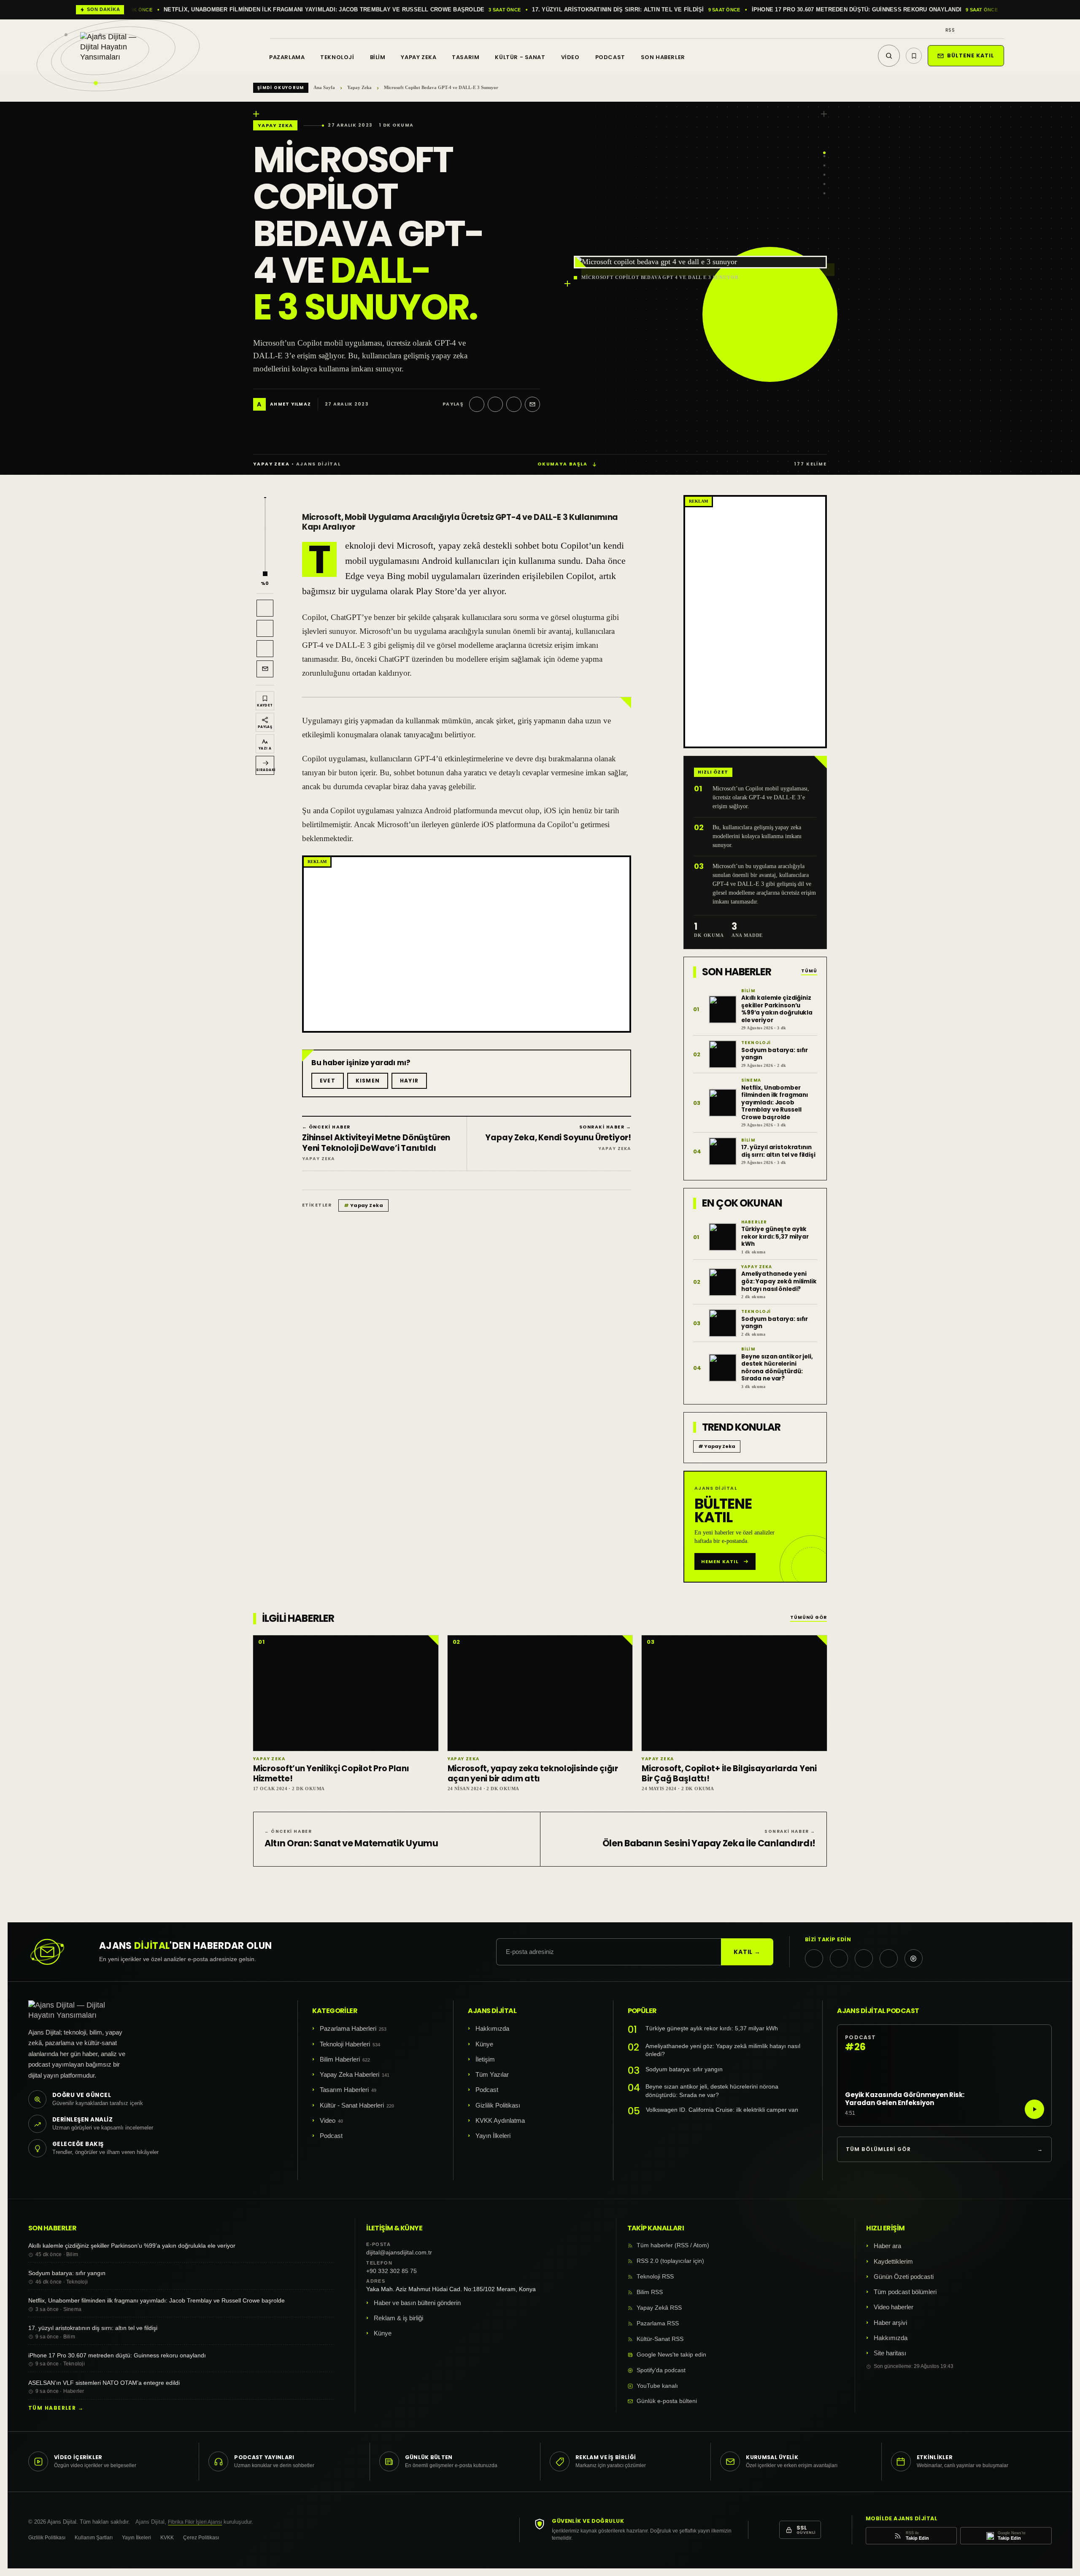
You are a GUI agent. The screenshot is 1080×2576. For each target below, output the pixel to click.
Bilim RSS (650, 2292)
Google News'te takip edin (671, 2355)
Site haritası (890, 2353)
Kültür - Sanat (520, 57)
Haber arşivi (890, 2323)
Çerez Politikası (201, 2538)
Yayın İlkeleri (493, 2136)
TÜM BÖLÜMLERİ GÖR (944, 2149)
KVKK (167, 2538)
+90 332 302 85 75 (391, 2271)
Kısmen (368, 1081)
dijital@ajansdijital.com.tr (399, 2253)
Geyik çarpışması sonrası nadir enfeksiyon (880, 10)
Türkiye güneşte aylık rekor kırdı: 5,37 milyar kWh (712, 2028)
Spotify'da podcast (661, 2370)
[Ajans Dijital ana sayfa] (118, 51)
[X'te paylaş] (477, 404)
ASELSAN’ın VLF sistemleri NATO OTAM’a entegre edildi (674, 10)
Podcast (610, 57)
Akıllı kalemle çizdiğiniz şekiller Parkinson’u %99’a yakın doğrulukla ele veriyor (132, 2246)
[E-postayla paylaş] (532, 404)
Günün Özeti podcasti (904, 2277)
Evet (328, 1081)
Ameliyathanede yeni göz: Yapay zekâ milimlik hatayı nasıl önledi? (723, 2050)
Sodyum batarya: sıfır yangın (684, 2069)
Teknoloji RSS (655, 2277)
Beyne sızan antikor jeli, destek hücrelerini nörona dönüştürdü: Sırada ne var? (712, 2091)
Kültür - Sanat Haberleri (352, 2105)
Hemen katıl (720, 1561)
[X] (965, 30)
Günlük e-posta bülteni (667, 2401)
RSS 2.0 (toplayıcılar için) (670, 2261)
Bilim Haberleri (340, 2059)
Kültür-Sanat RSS (660, 2339)
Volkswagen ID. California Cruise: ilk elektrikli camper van (722, 2110)
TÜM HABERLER (56, 2408)
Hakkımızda (492, 2028)
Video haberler (894, 2307)
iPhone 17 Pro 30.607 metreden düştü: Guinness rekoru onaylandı (435, 10)
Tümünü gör (809, 1618)
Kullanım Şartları (94, 2538)
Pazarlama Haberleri (348, 2028)
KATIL (747, 1952)
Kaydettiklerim (893, 2261)
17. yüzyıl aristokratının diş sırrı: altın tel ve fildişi (196, 10)
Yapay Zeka (418, 57)
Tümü (809, 971)
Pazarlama (287, 57)
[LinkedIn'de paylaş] (514, 404)
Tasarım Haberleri (344, 2090)
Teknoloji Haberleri (345, 2044)
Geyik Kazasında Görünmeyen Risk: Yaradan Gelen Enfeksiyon (905, 2099)
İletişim (485, 2059)
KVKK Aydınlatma (500, 2120)
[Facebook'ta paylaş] (495, 404)
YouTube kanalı (657, 2386)
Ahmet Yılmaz (290, 405)
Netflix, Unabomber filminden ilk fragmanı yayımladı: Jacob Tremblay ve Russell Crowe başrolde (157, 2300)
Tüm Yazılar (492, 2074)
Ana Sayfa (324, 87)
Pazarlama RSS (658, 2323)
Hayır (409, 1081)
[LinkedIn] (989, 30)
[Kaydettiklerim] (914, 56)
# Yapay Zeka (717, 1446)
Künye (484, 2044)
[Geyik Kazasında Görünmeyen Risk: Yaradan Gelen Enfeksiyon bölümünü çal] (1034, 2109)
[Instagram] (977, 30)
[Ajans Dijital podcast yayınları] (914, 1958)
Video (570, 57)
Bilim (378, 57)
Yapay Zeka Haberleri (350, 2074)
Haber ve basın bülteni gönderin (417, 2303)
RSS (950, 30)
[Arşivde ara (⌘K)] (889, 56)
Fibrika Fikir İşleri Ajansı (195, 2522)
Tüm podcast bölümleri (905, 2292)
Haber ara (887, 2246)
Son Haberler (663, 57)
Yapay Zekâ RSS (659, 2308)
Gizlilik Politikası (498, 2105)
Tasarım (466, 57)
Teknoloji (337, 57)
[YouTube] (1001, 30)
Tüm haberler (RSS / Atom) (673, 2245)
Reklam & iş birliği (398, 2318)
